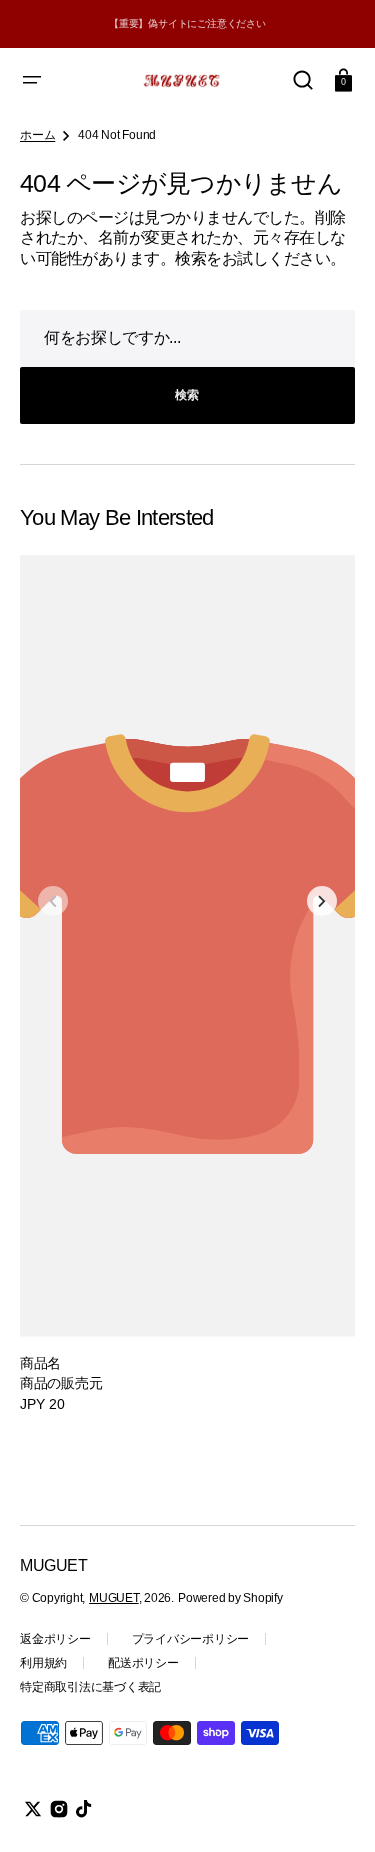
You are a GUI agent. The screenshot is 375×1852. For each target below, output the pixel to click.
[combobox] (187, 338)
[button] (32, 80)
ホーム (37, 135)
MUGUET (114, 1598)
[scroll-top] (332, 1809)
